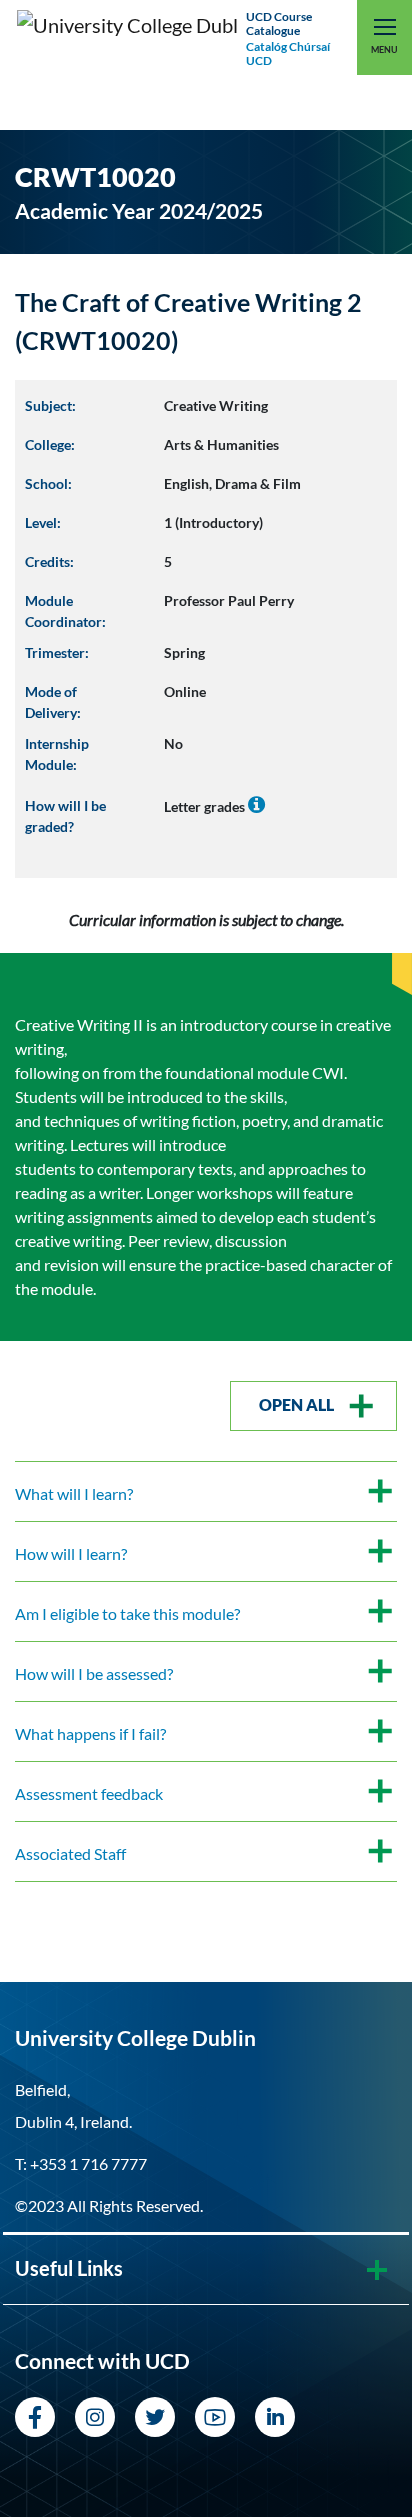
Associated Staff (70, 1853)
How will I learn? (71, 1553)
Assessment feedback (89, 1793)
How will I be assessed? (94, 1673)
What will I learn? (74, 1493)
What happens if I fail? (90, 1733)
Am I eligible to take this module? (127, 1613)
